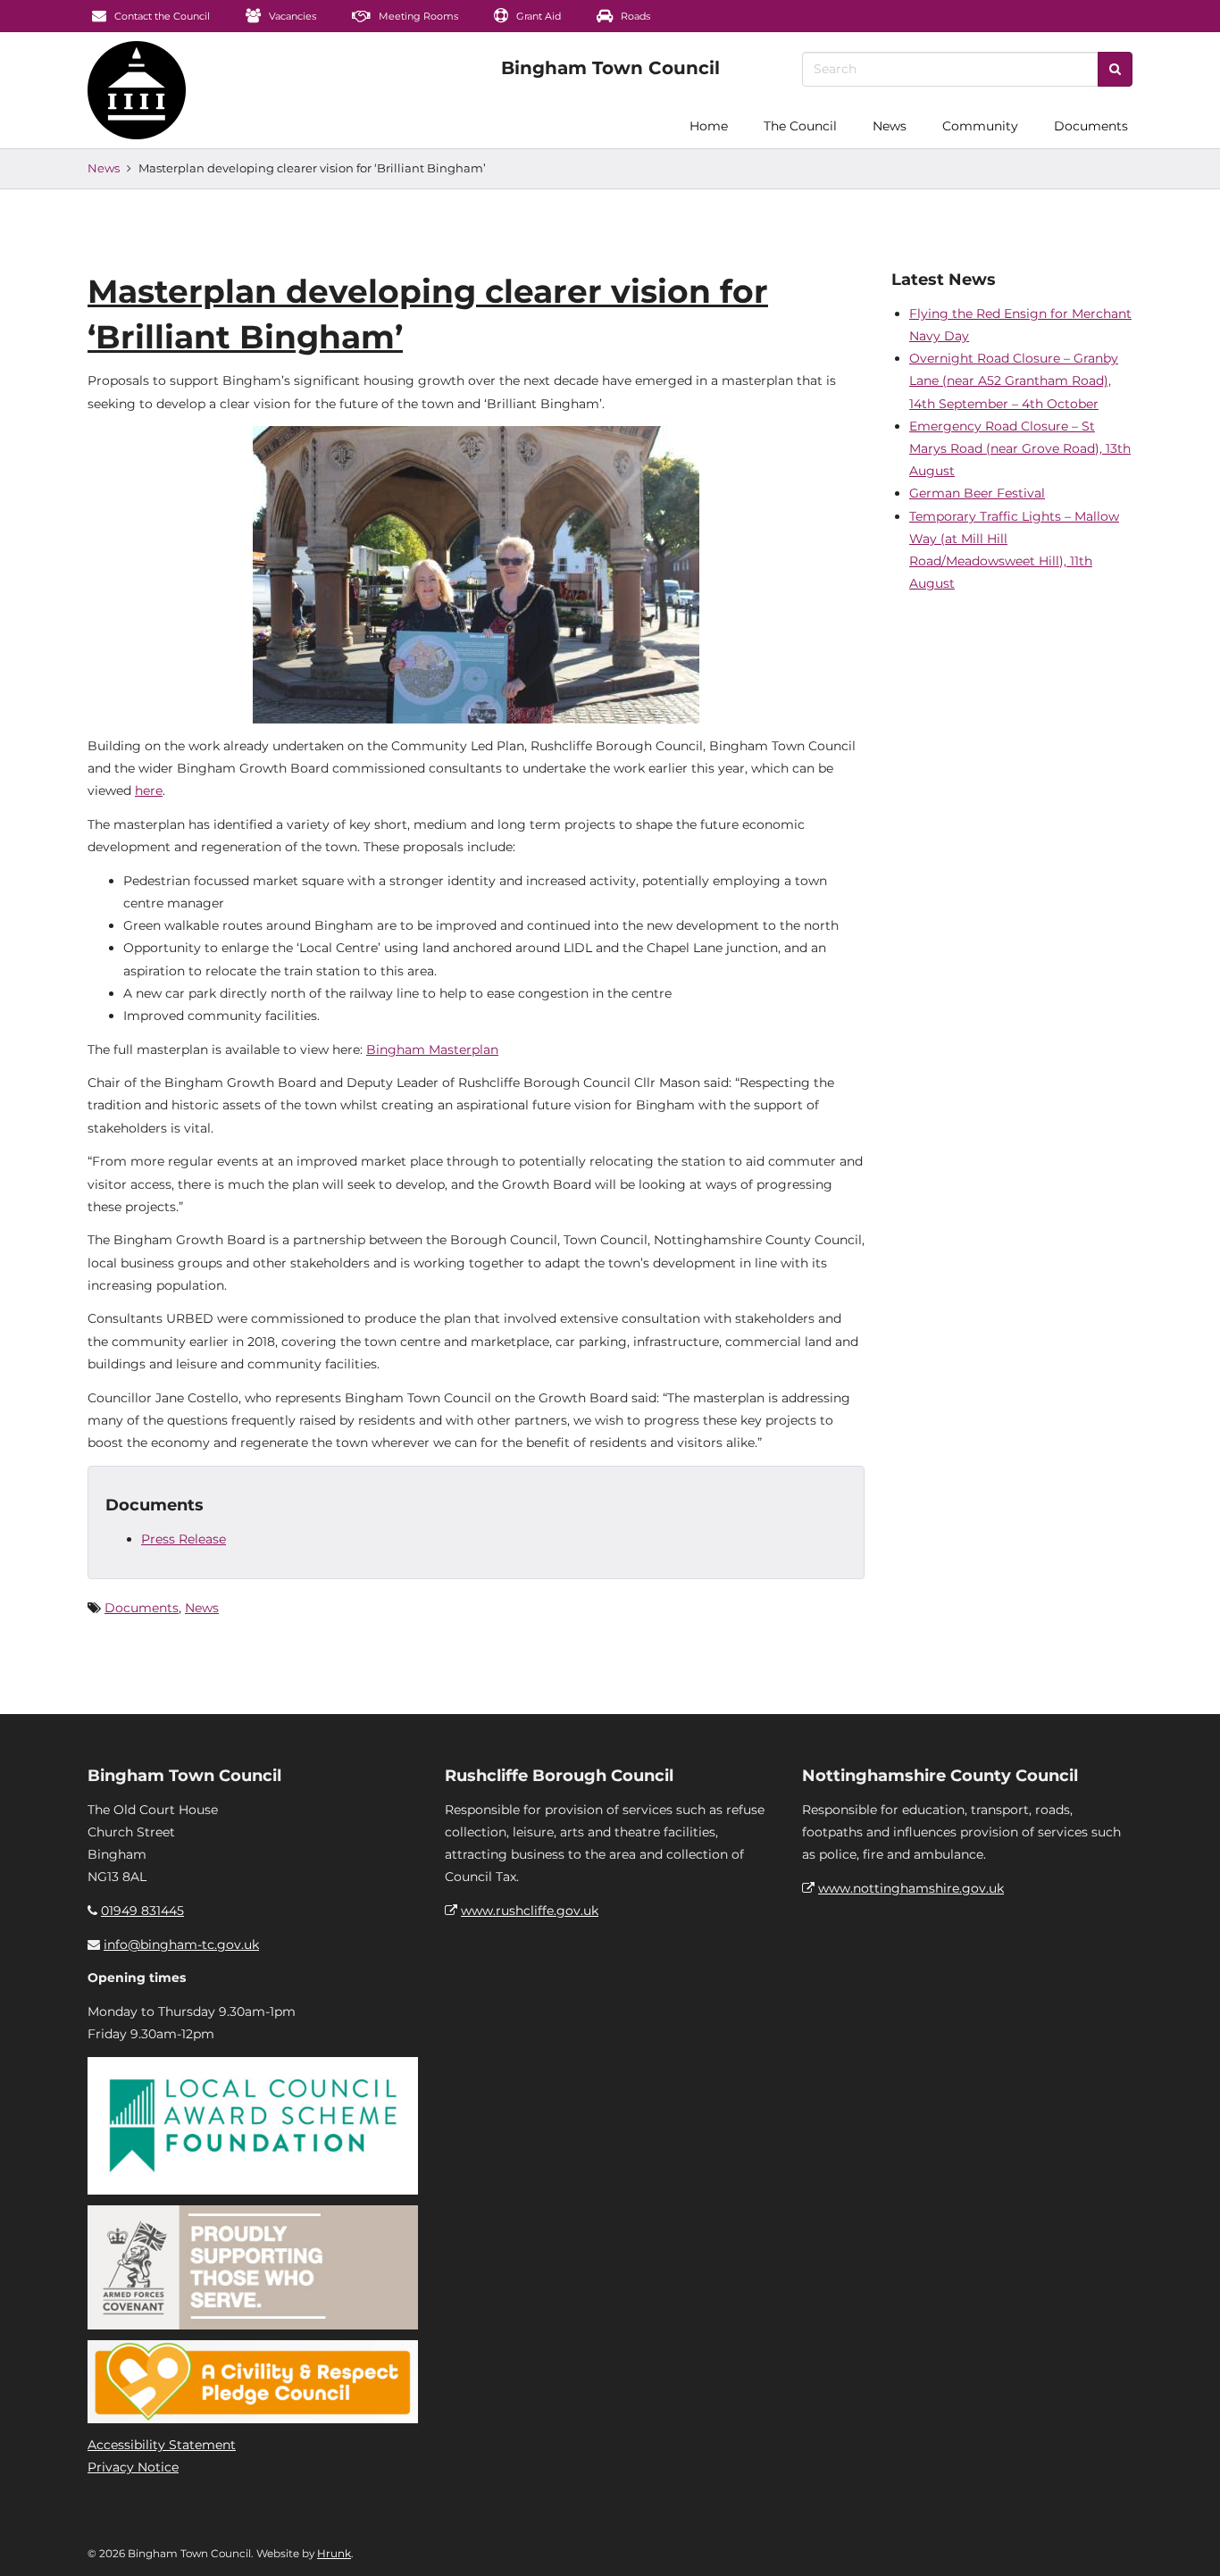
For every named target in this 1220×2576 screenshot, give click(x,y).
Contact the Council (161, 16)
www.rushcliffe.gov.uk (530, 1911)
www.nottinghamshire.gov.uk (911, 1888)
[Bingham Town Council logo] (610, 68)
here (149, 790)
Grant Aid (537, 16)
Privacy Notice (133, 2467)
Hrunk (334, 2553)
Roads (634, 16)
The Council (800, 126)
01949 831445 (142, 1911)
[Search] (1115, 69)
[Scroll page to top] (1185, 2541)
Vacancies (291, 16)
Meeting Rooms (417, 16)
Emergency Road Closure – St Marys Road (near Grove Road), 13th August (1020, 448)
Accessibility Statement (162, 2445)
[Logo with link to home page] (137, 90)
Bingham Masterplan (432, 1050)
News (890, 126)
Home (709, 126)
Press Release (184, 1539)
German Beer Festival (977, 493)
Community (980, 126)
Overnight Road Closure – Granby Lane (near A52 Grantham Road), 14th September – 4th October (1014, 381)
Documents (1091, 126)
